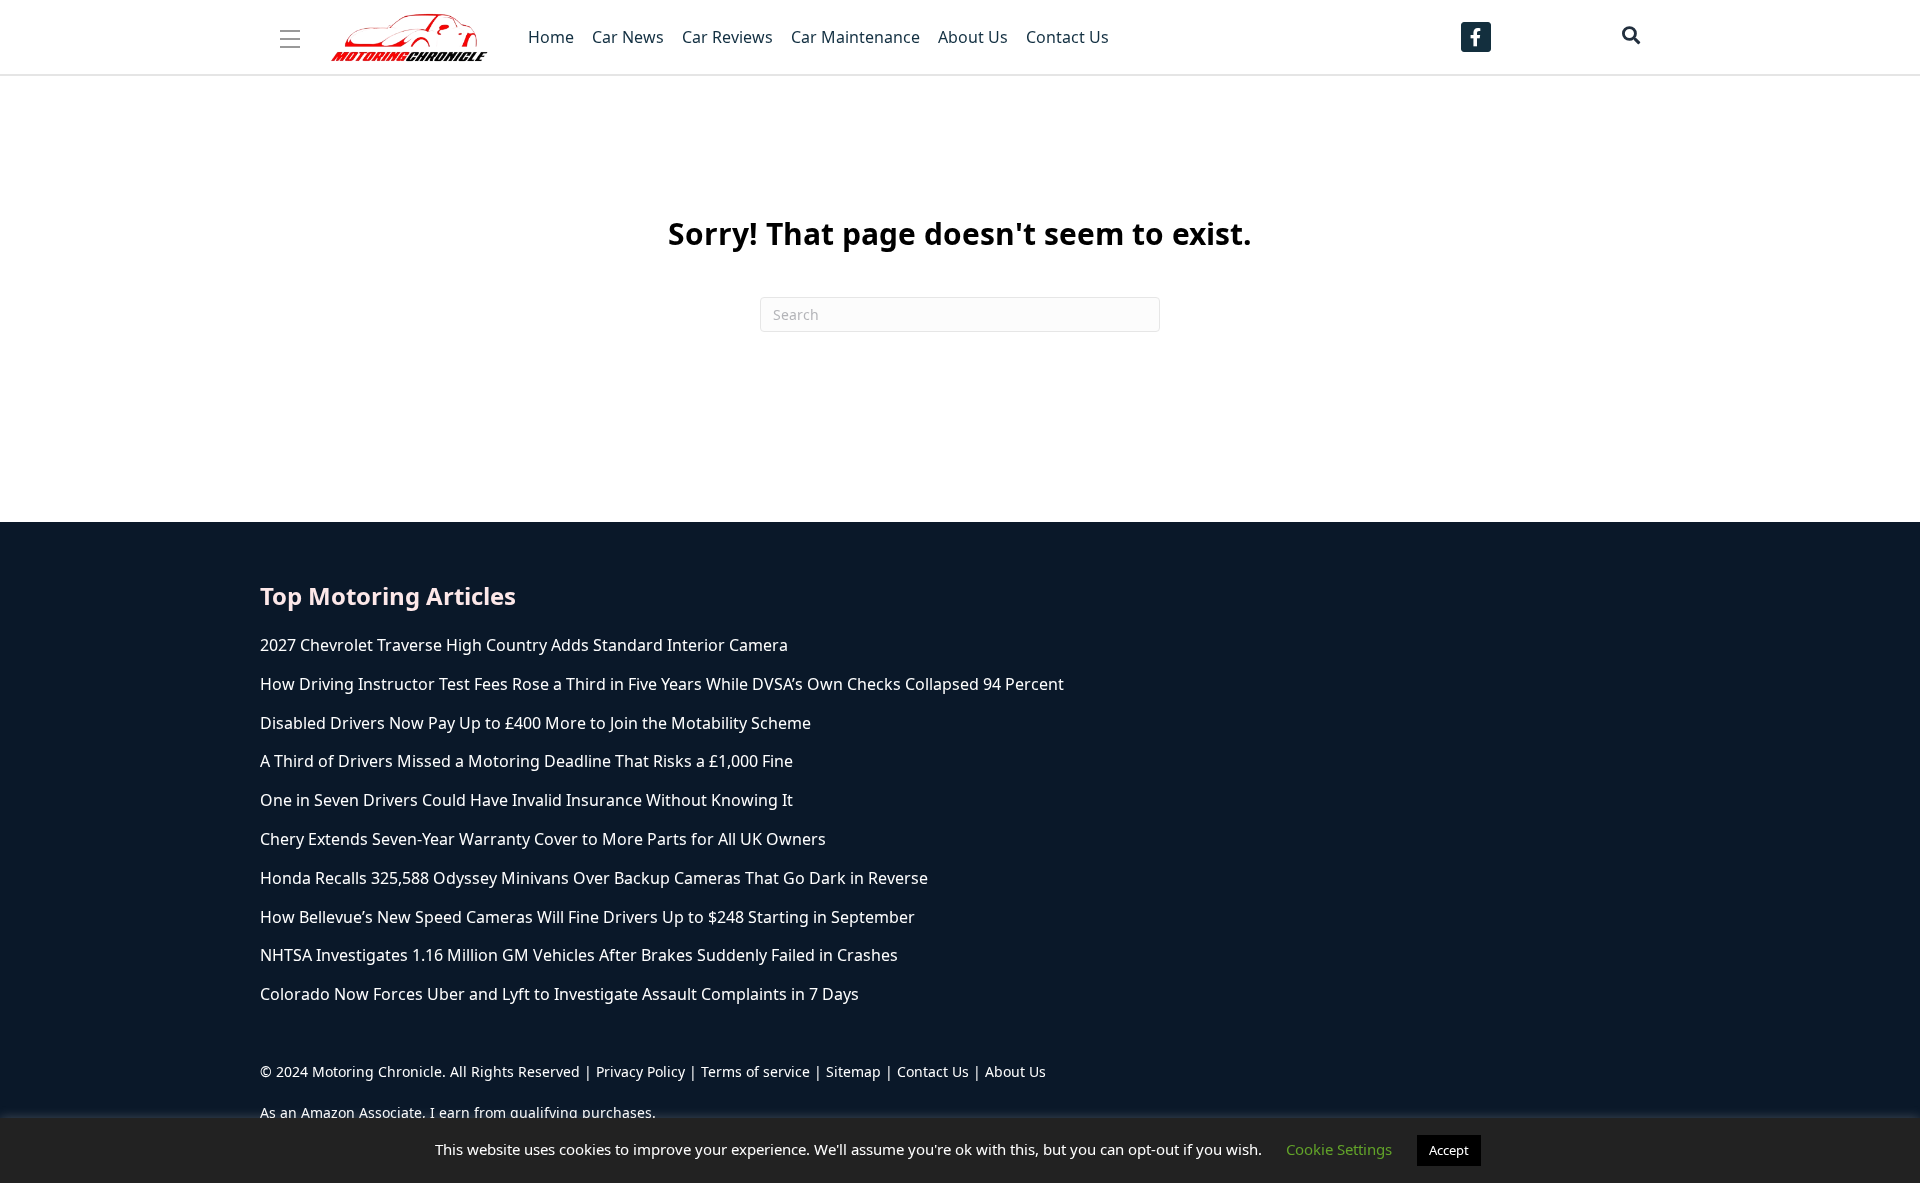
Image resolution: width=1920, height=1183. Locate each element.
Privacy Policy (640, 1071)
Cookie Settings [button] (1339, 1149)
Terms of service (755, 1071)
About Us (1015, 1071)
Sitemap (853, 1071)
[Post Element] (715, 645)
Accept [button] (1449, 1150)
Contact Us (933, 1071)
